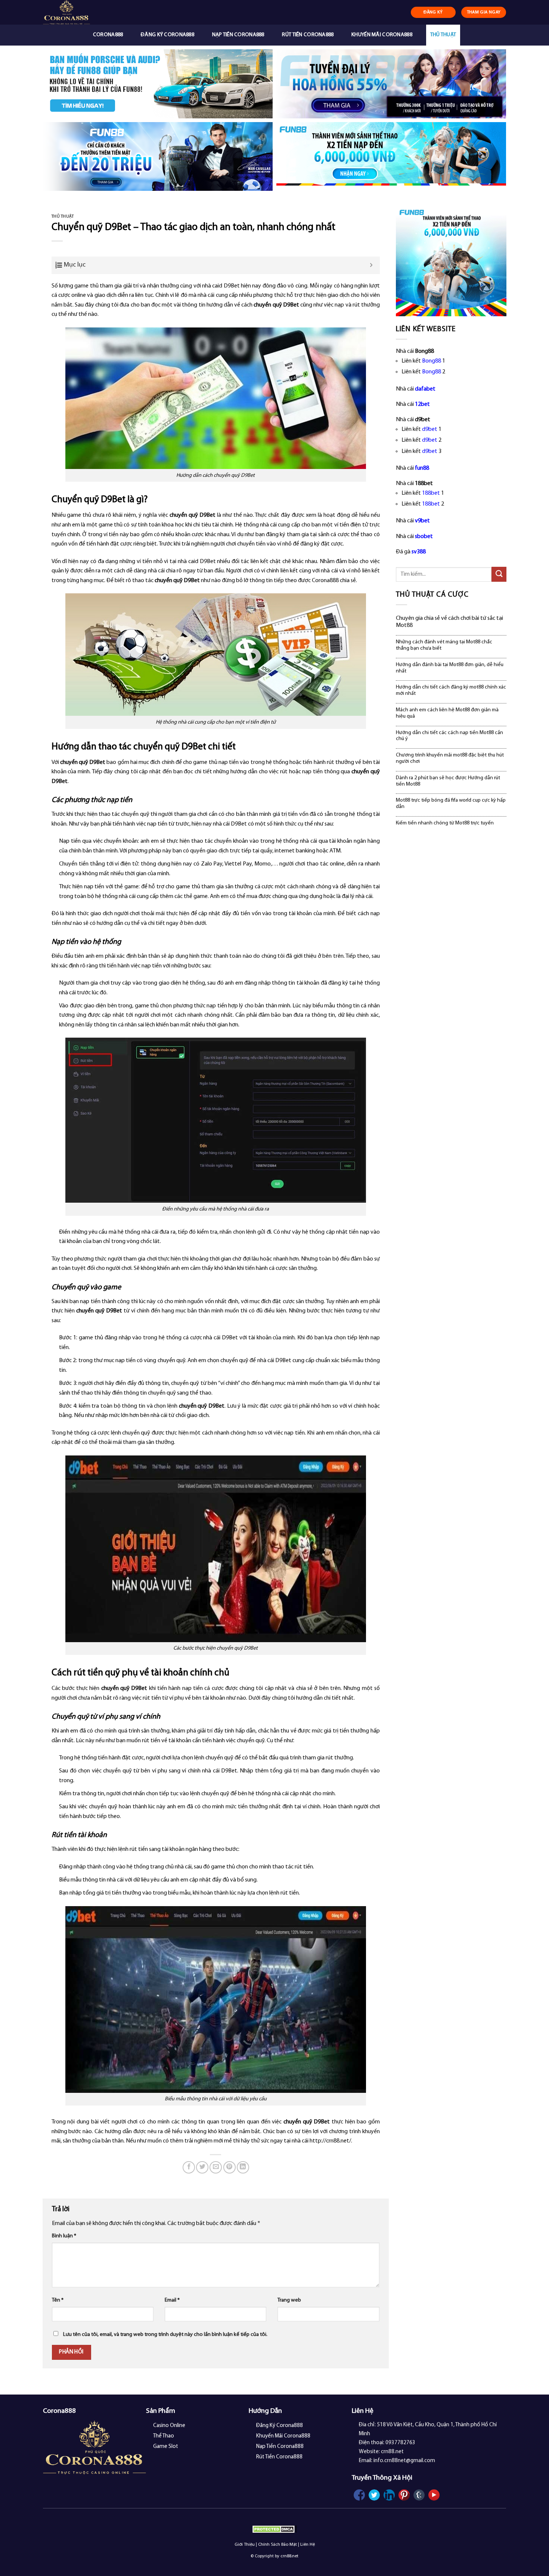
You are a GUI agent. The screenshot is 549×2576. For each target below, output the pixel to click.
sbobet (424, 537)
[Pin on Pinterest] (229, 2167)
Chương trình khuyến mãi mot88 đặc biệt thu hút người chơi (450, 758)
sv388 (419, 552)
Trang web (289, 2300)
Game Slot (166, 2447)
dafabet (425, 389)
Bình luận (64, 2236)
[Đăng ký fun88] (451, 261)
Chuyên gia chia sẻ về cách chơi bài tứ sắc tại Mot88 (449, 622)
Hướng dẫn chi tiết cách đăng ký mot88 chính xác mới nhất (451, 690)
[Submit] (499, 574)
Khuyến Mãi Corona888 (382, 35)
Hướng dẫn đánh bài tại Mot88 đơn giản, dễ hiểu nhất (450, 668)
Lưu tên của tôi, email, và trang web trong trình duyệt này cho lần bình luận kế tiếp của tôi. (165, 2335)
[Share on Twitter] (202, 2167)
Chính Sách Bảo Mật (277, 2545)
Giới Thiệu (245, 2545)
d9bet (430, 429)
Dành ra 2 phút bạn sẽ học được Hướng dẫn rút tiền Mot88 (448, 781)
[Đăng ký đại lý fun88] (158, 84)
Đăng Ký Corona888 (168, 35)
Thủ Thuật (443, 35)
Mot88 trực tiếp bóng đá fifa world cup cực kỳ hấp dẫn (451, 804)
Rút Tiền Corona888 (308, 35)
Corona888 (108, 35)
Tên (58, 2300)
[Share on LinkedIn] (243, 2167)
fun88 (422, 468)
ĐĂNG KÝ (433, 12)
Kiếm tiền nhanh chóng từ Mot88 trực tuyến (445, 823)
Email (172, 2300)
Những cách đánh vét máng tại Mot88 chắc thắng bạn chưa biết (444, 645)
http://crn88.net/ (330, 2141)
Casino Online (169, 2426)
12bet (422, 404)
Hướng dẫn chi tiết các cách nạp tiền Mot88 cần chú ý (449, 736)
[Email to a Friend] (216, 2167)
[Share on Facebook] (189, 2167)
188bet (431, 493)
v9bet (422, 521)
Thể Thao (164, 2436)
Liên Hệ (308, 2545)
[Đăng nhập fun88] (391, 157)
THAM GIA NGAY (484, 12)
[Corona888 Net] (83, 12)
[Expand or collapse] (371, 265)
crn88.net (289, 2556)
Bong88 (432, 361)
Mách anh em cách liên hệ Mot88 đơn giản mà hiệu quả (447, 713)
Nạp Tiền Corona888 (238, 35)
